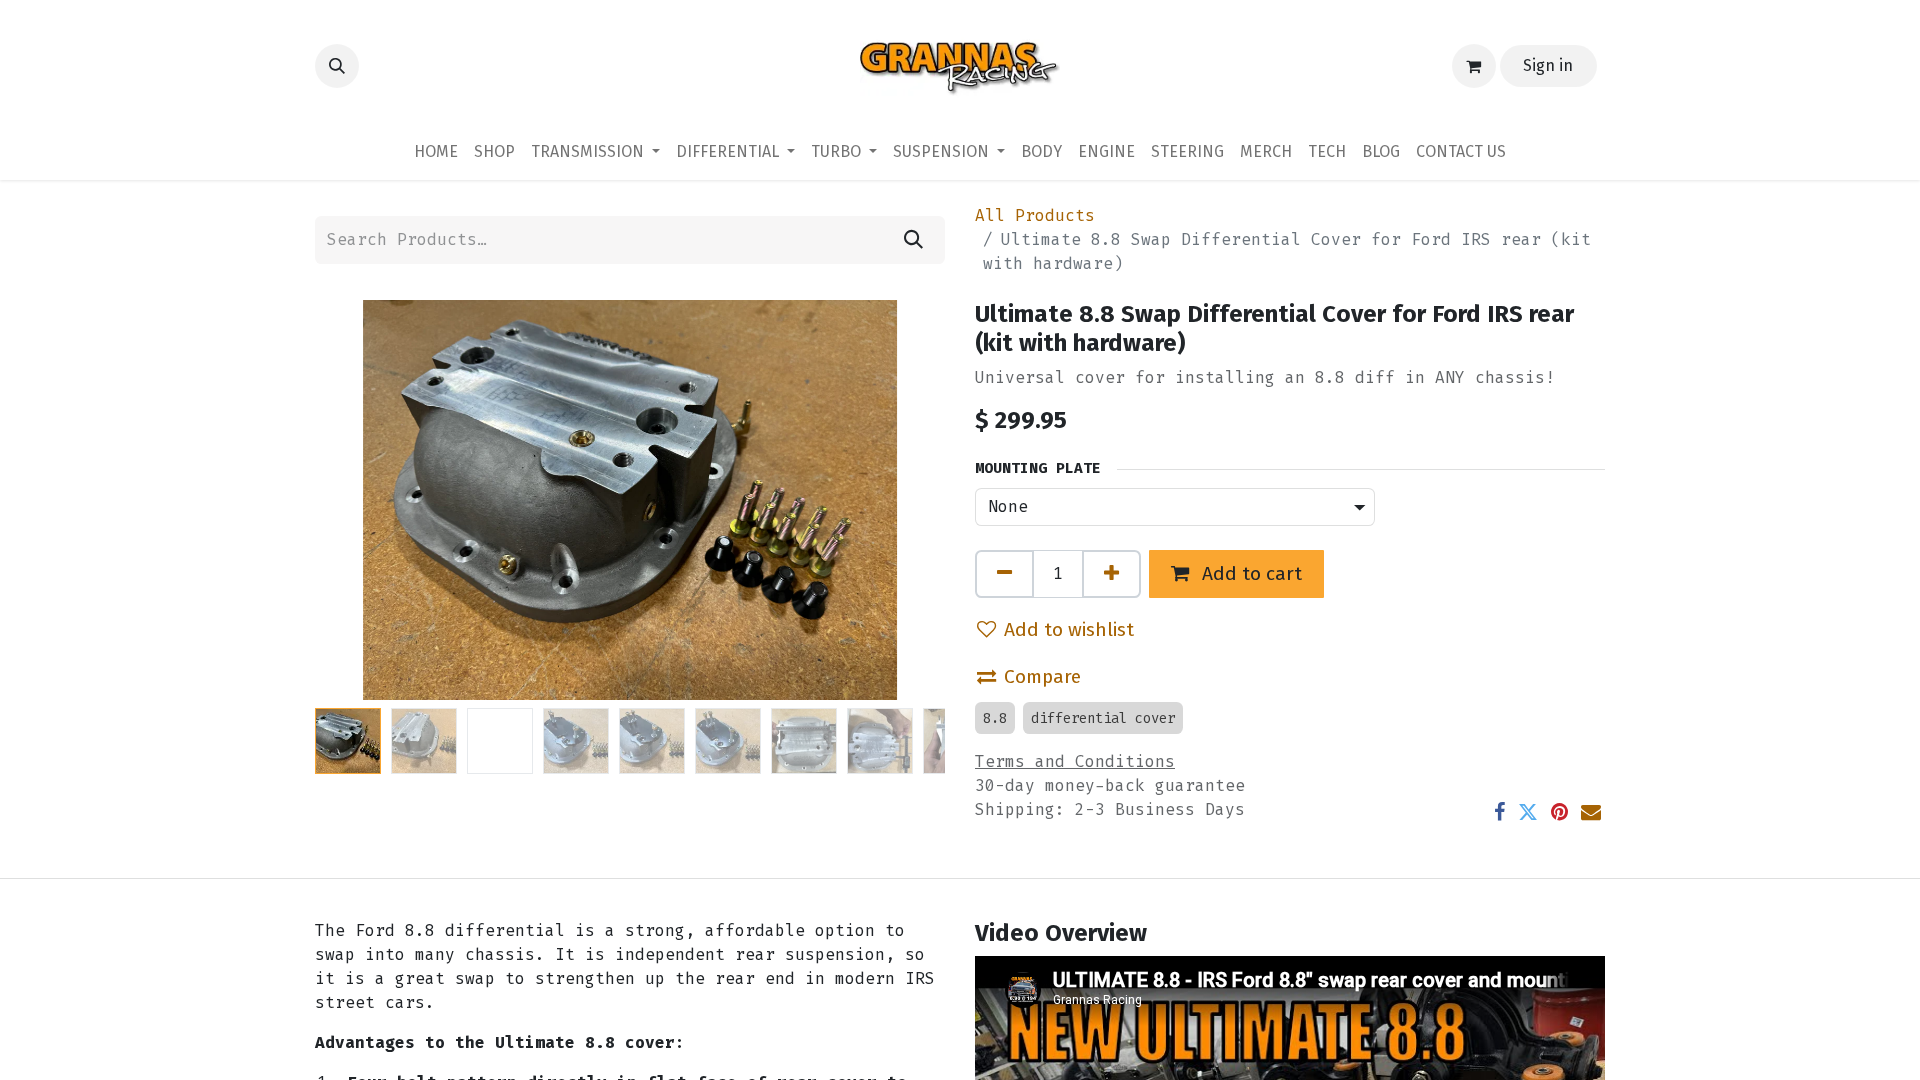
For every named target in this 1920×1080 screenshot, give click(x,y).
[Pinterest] (1559, 812)
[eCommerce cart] (1474, 66)
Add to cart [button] (1249, 573)
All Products (1035, 215)
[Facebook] (1499, 812)
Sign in (1548, 65)
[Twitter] (1528, 812)
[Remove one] (1004, 574)
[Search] (913, 240)
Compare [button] (1042, 676)
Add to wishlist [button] (1069, 629)
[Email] (1591, 812)
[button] (337, 66)
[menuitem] (436, 152)
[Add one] (1111, 574)
